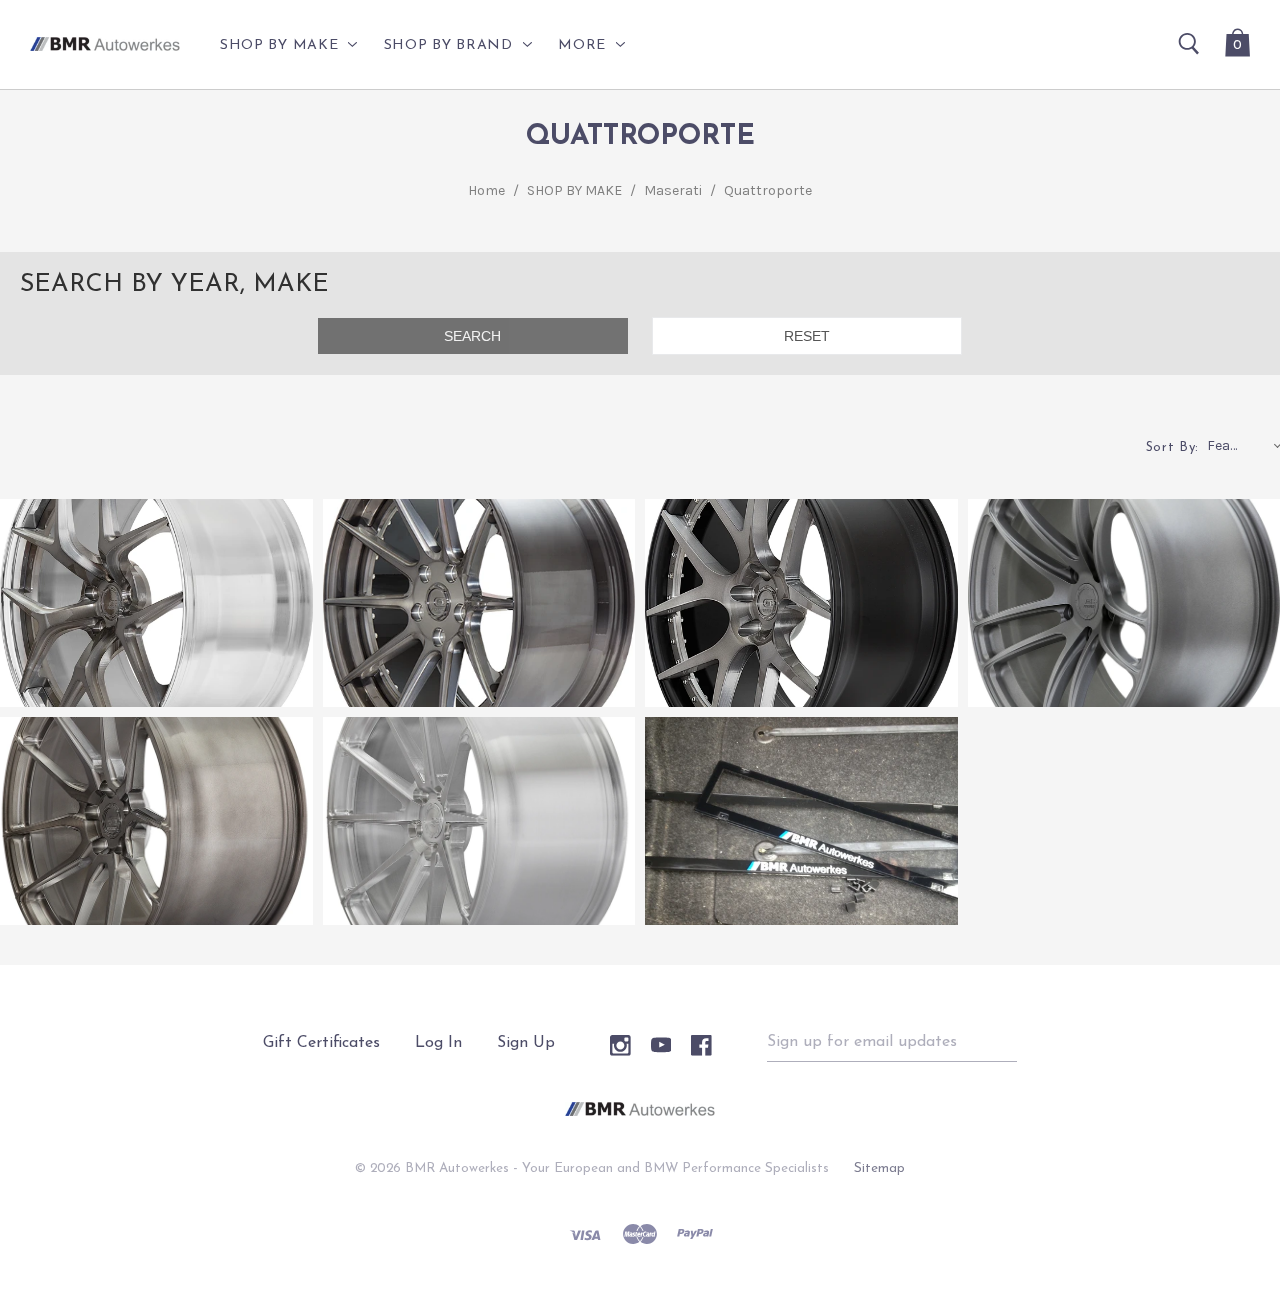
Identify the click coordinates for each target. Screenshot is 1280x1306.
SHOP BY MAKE (574, 190)
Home (486, 190)
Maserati (673, 190)
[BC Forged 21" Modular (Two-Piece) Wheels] (156, 603)
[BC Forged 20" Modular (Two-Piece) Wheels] (479, 603)
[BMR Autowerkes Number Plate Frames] (801, 821)
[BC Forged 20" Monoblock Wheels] (156, 821)
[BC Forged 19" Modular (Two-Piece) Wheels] (801, 603)
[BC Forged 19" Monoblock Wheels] (479, 821)
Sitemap (879, 1168)
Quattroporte (768, 190)
